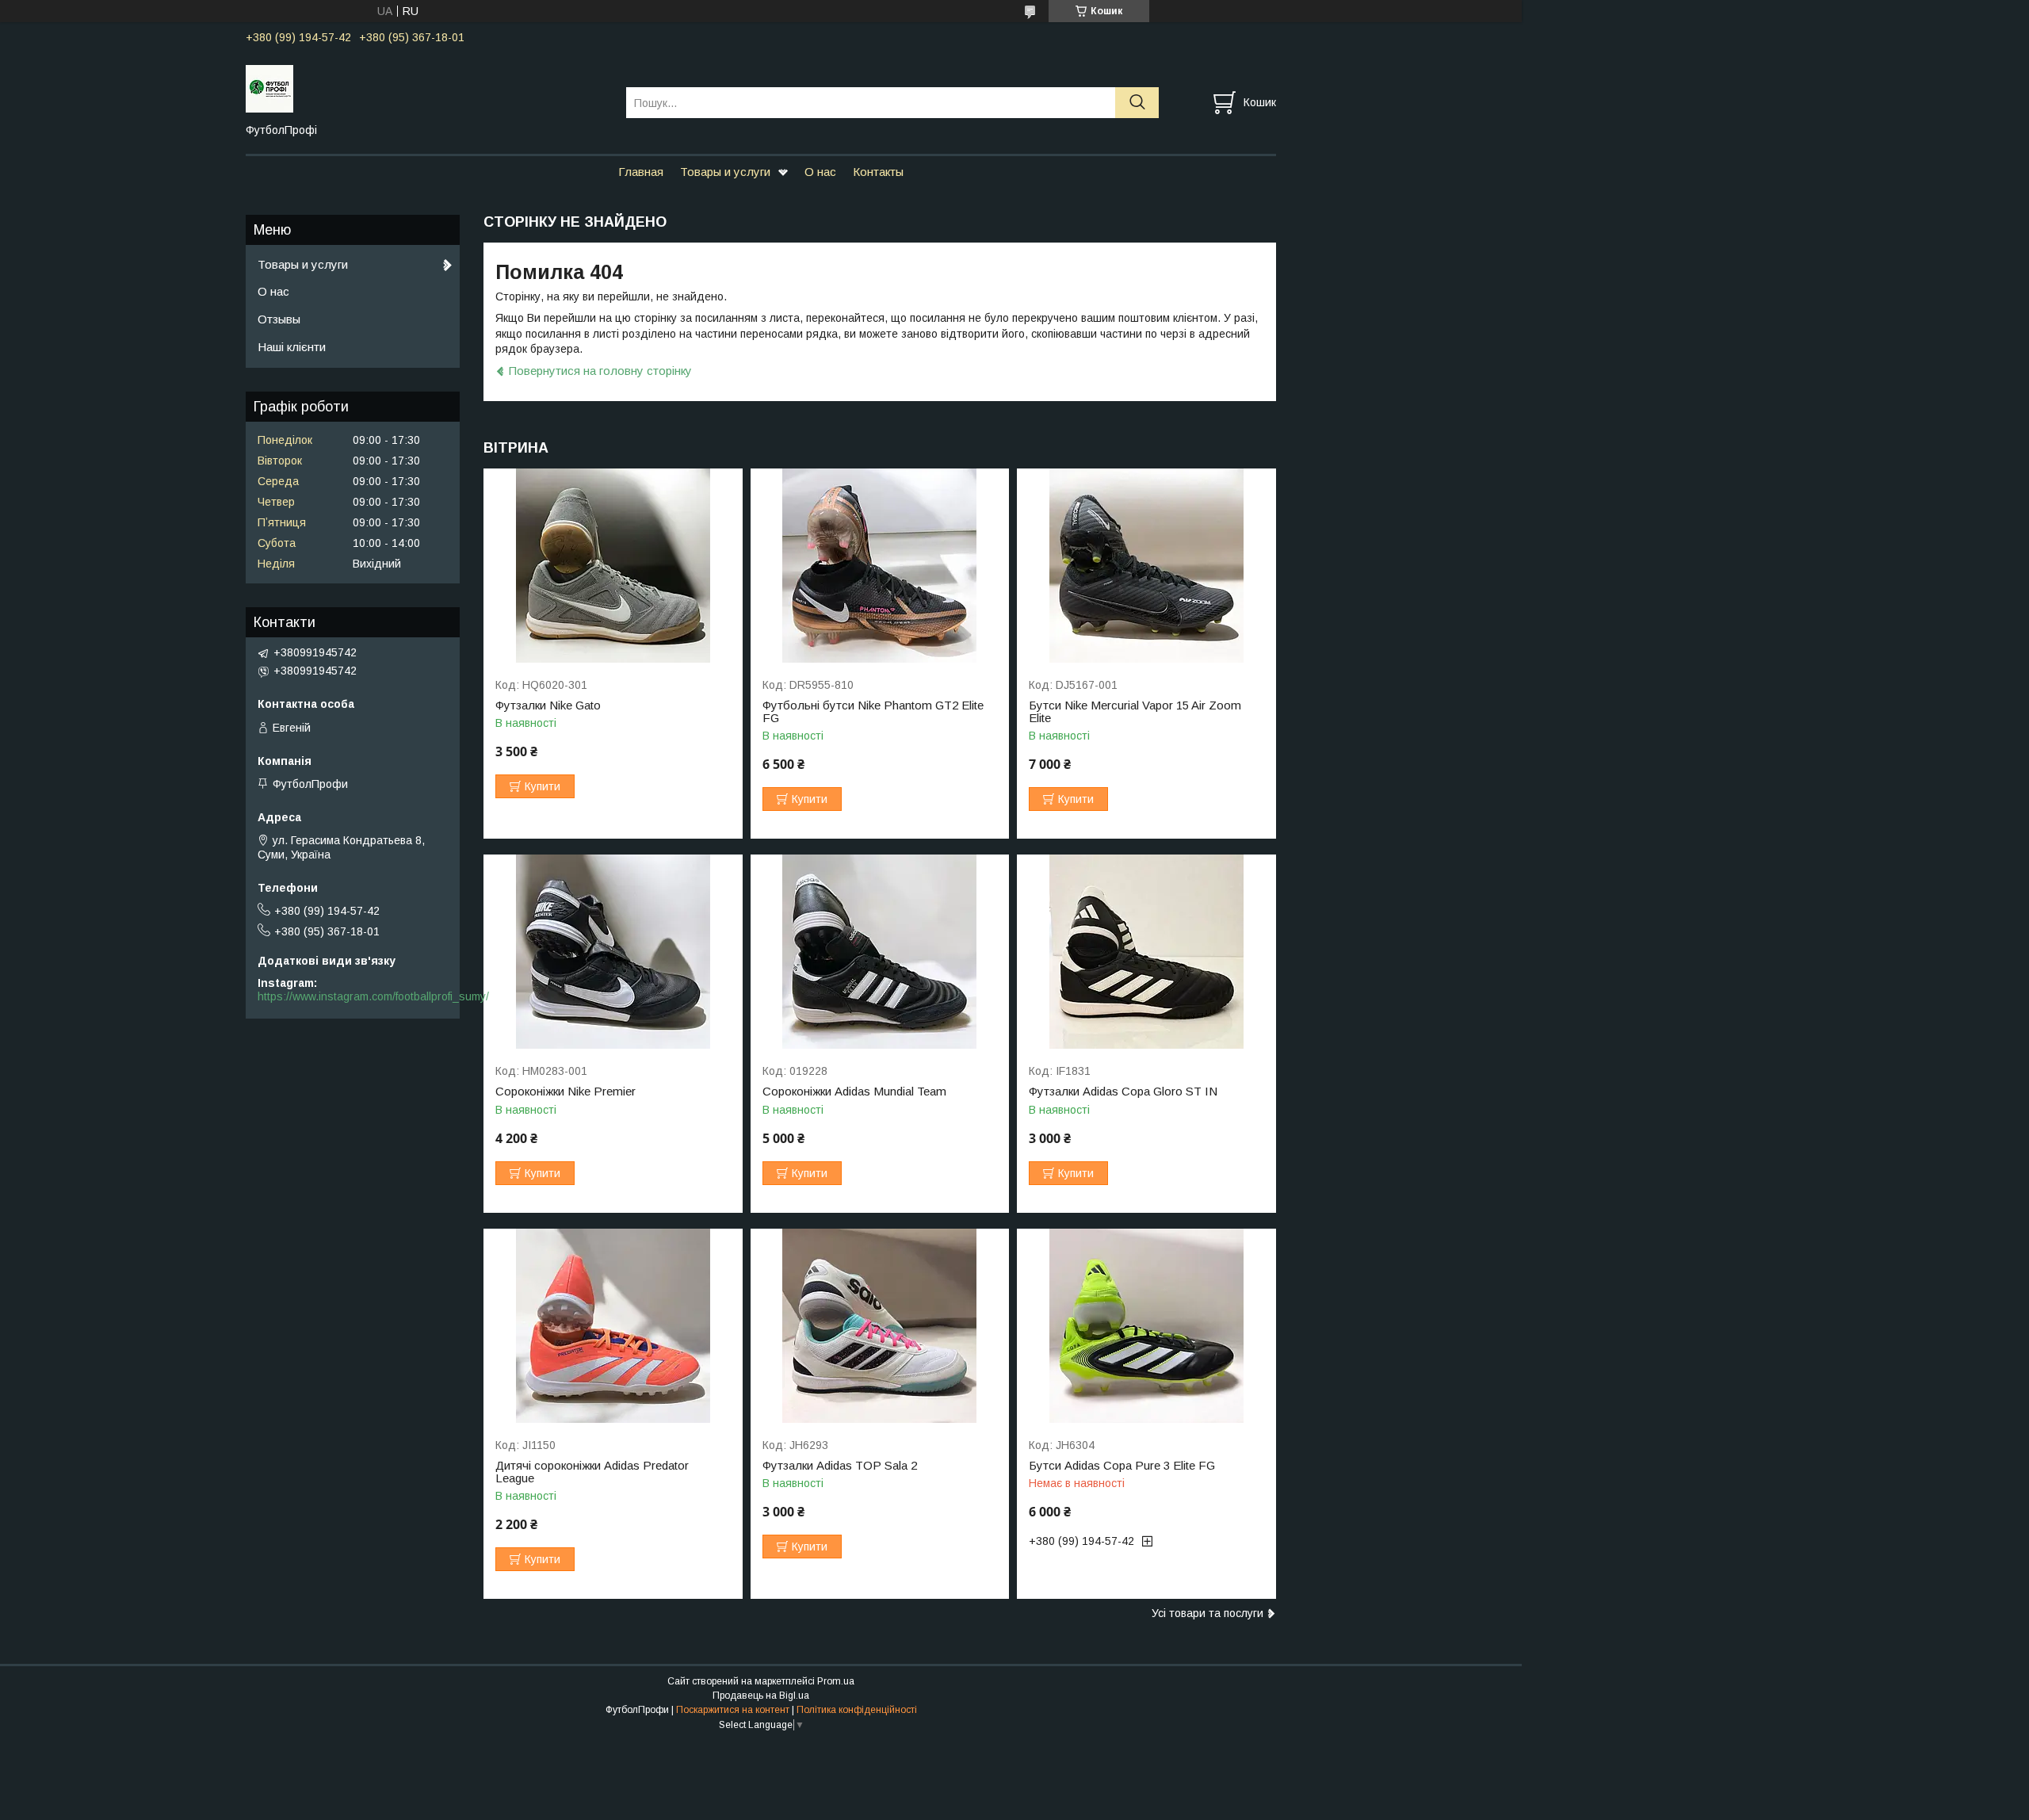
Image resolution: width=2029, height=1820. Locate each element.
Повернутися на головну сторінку (600, 371)
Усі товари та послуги (1207, 1613)
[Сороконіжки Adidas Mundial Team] (880, 952)
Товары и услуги (725, 172)
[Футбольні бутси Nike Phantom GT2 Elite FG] (880, 566)
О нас (820, 172)
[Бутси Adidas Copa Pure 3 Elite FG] (1146, 1326)
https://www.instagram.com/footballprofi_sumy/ (373, 996)
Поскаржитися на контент (733, 1710)
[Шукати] (1137, 103)
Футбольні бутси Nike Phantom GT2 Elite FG (873, 712)
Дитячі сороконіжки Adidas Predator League (592, 1472)
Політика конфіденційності (857, 1710)
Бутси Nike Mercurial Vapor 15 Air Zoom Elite (1135, 712)
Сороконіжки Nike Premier (566, 1092)
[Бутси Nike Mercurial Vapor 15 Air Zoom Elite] (1146, 566)
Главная (641, 172)
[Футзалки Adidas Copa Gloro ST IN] (1146, 952)
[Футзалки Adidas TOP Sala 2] (880, 1326)
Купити (543, 786)
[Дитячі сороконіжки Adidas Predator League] (613, 1326)
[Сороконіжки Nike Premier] (613, 952)
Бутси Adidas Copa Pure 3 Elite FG (1122, 1466)
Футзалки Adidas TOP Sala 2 (840, 1466)
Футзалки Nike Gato (548, 705)
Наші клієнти (292, 347)
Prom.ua (836, 1681)
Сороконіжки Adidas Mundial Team (854, 1092)
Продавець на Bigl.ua (761, 1696)
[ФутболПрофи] (426, 88)
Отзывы (279, 319)
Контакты (878, 172)
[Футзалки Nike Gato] (613, 566)
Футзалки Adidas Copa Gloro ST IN (1123, 1092)
